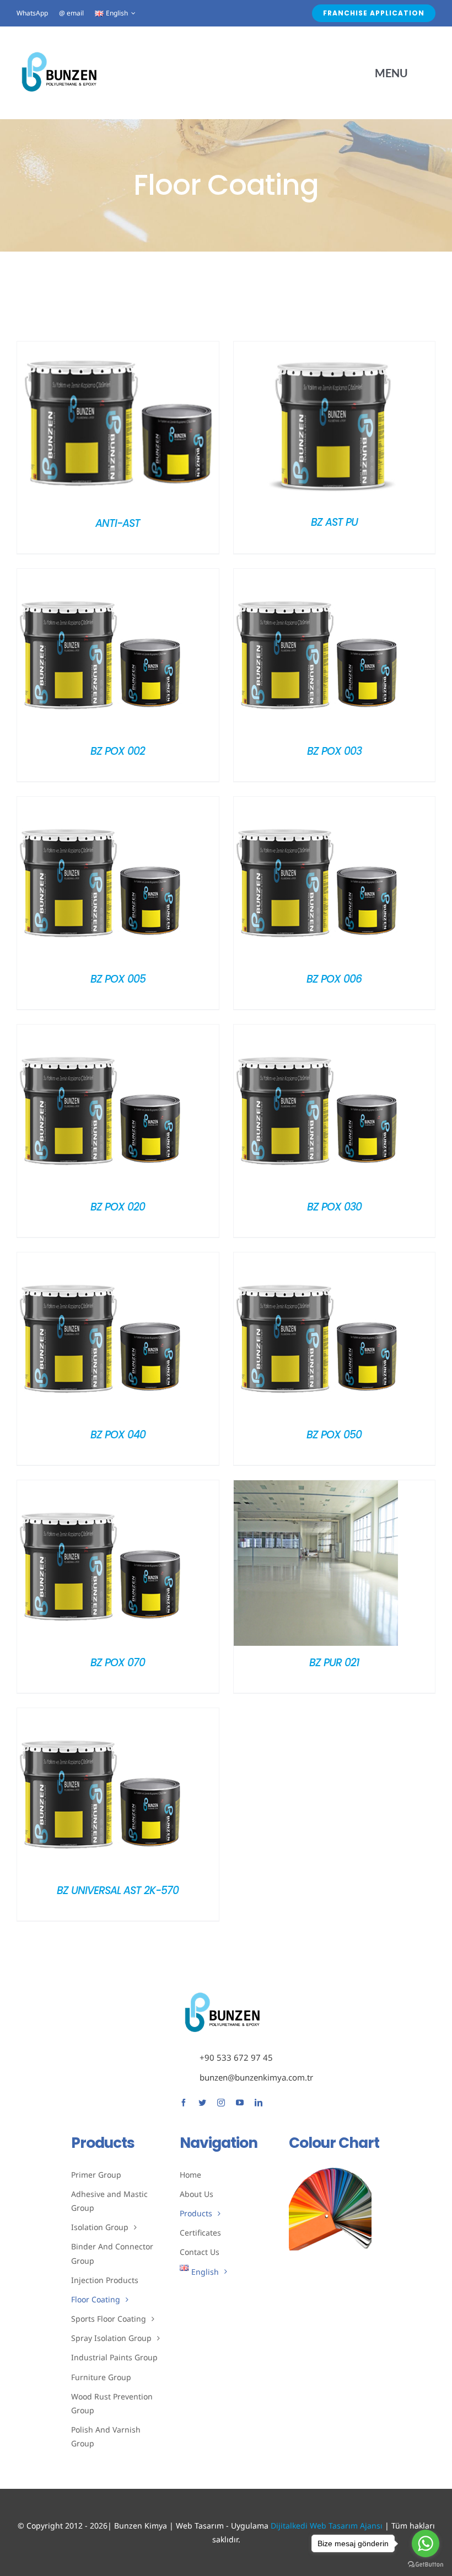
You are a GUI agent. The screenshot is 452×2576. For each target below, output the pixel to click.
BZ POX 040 (118, 1435)
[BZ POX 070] (100, 1488)
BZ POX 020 (118, 1207)
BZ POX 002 (118, 751)
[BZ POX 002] (100, 577)
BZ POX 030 (334, 1207)
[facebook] (184, 2103)
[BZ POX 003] (316, 577)
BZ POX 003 (334, 751)
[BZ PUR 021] (316, 1488)
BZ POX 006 (334, 979)
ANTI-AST (118, 523)
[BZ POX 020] (100, 1032)
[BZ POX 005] (100, 804)
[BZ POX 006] (316, 804)
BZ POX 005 (118, 979)
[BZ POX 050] (316, 1260)
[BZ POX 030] (316, 1032)
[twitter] (202, 2103)
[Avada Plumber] (59, 53)
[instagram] (221, 2103)
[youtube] (240, 2103)
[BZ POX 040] (100, 1260)
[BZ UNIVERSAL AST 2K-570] (100, 1716)
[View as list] (235, 297)
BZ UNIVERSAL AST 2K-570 (118, 1890)
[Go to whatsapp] (426, 2543)
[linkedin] (259, 2103)
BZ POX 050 (334, 1435)
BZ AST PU (334, 522)
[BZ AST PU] (335, 349)
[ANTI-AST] (118, 349)
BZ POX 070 (118, 1663)
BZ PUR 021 (334, 1663)
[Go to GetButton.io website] (426, 2565)
